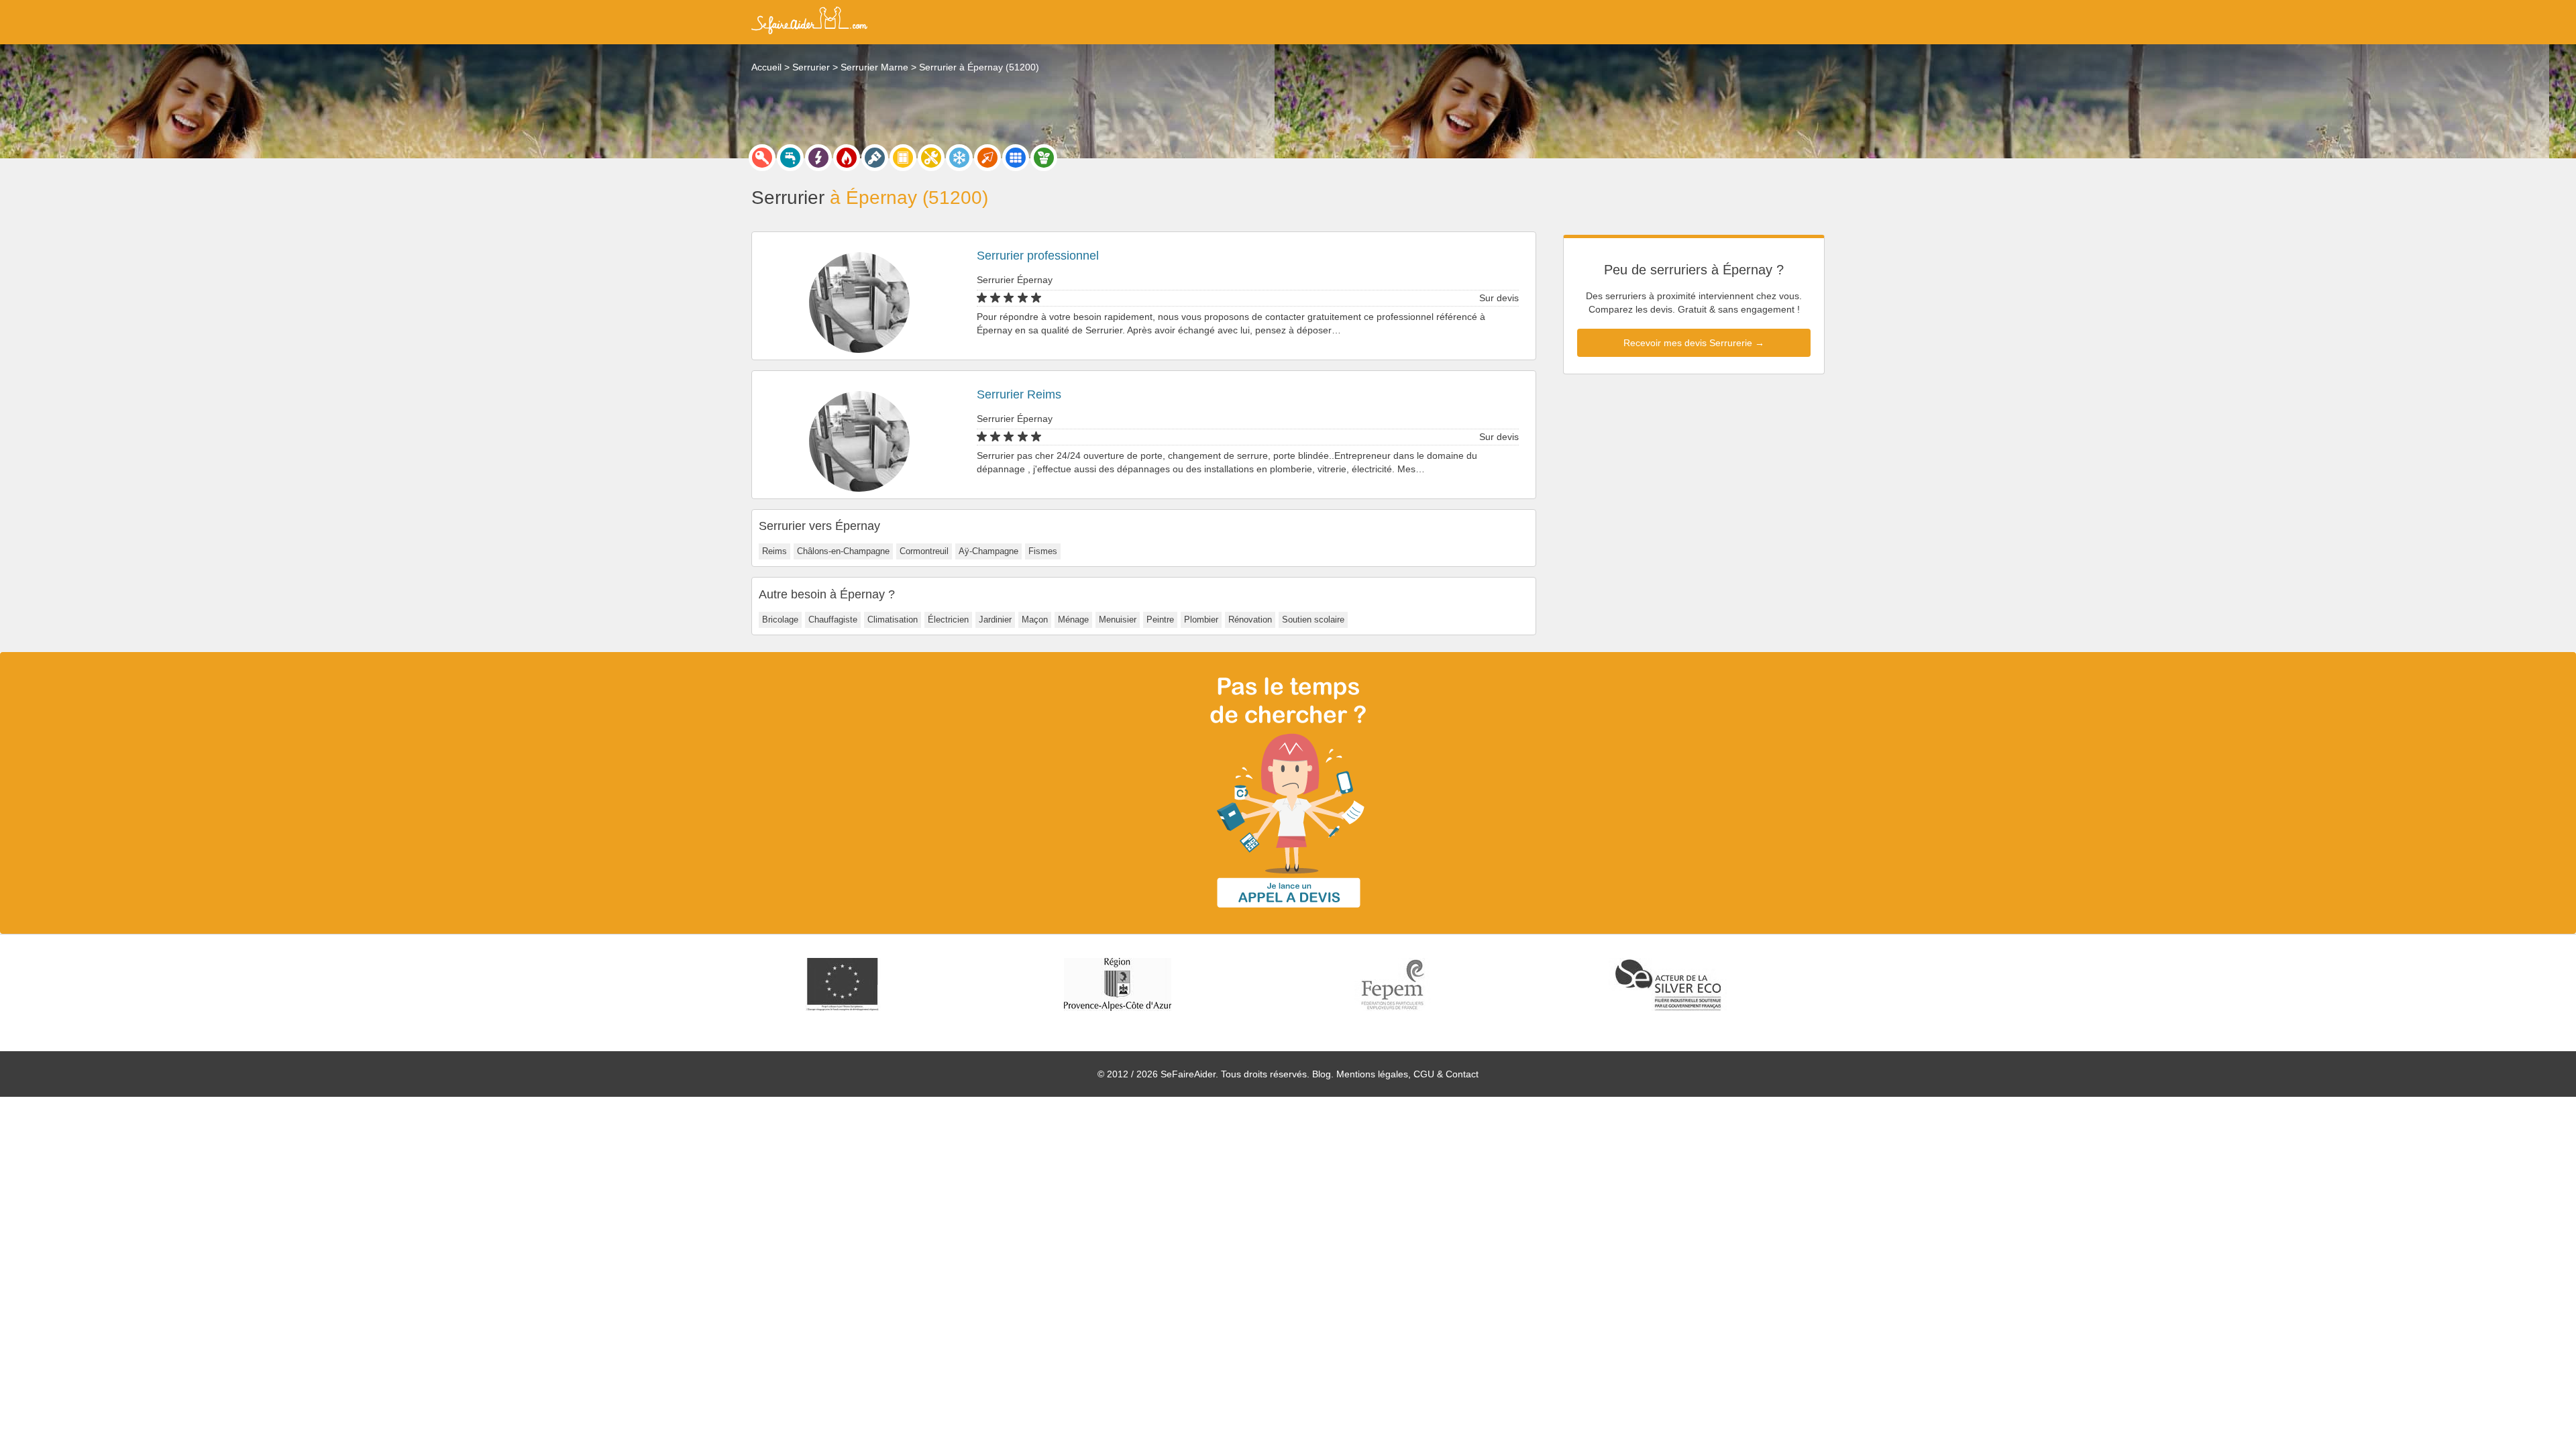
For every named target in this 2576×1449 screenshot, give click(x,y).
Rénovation (1250, 620)
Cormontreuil (924, 551)
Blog (1322, 1074)
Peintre (1160, 620)
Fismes (1043, 551)
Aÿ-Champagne (988, 551)
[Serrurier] (762, 158)
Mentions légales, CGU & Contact (1407, 1074)
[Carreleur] (1016, 158)
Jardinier (995, 620)
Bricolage (780, 620)
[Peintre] (875, 158)
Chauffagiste (833, 620)
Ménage (1073, 620)
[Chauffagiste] (847, 158)
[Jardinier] (1044, 158)
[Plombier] (790, 158)
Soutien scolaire (1313, 620)
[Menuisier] (903, 158)
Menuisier (1118, 620)
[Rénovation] (931, 158)
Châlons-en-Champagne (843, 551)
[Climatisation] (959, 158)
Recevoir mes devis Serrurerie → (1694, 343)
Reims (774, 551)
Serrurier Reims (1019, 394)
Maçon (1035, 620)
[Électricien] (818, 158)
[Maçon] (987, 158)
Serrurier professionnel (1038, 256)
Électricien (948, 620)
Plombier (1201, 620)
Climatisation (893, 620)
